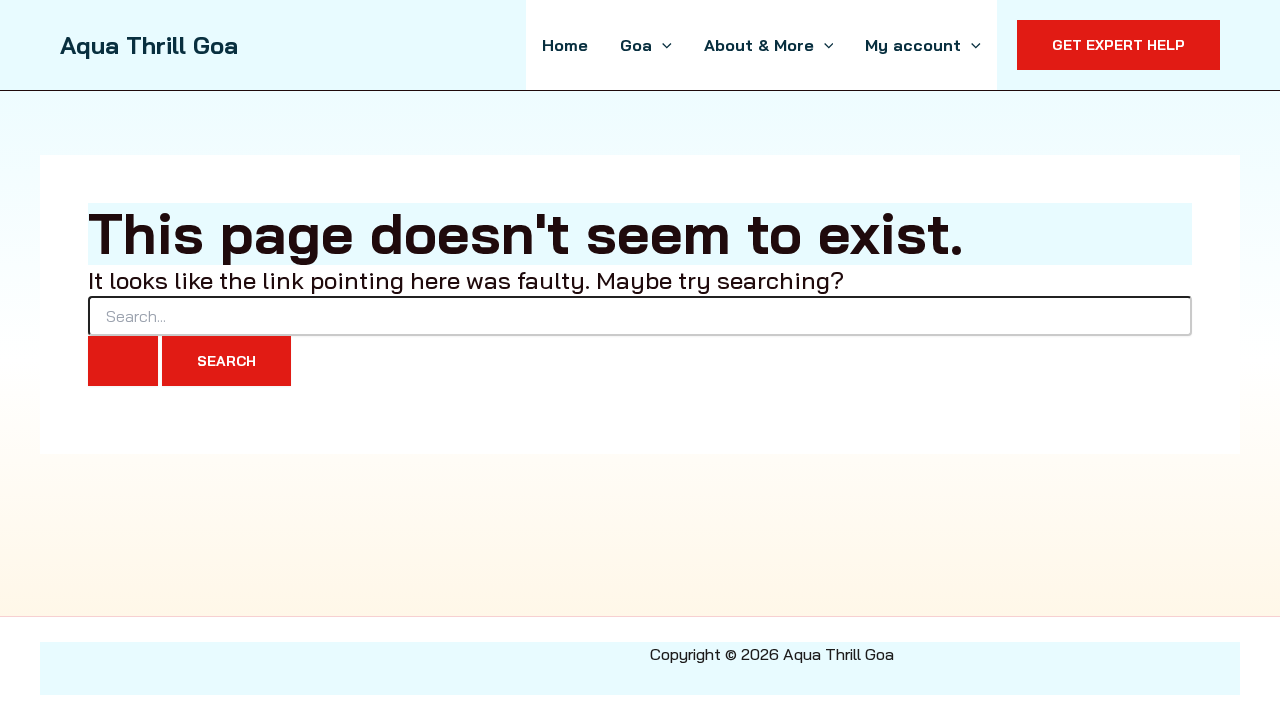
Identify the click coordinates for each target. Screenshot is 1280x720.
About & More (759, 45)
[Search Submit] (123, 361)
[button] (662, 45)
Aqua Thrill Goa (149, 45)
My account (913, 45)
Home (565, 45)
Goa (636, 45)
